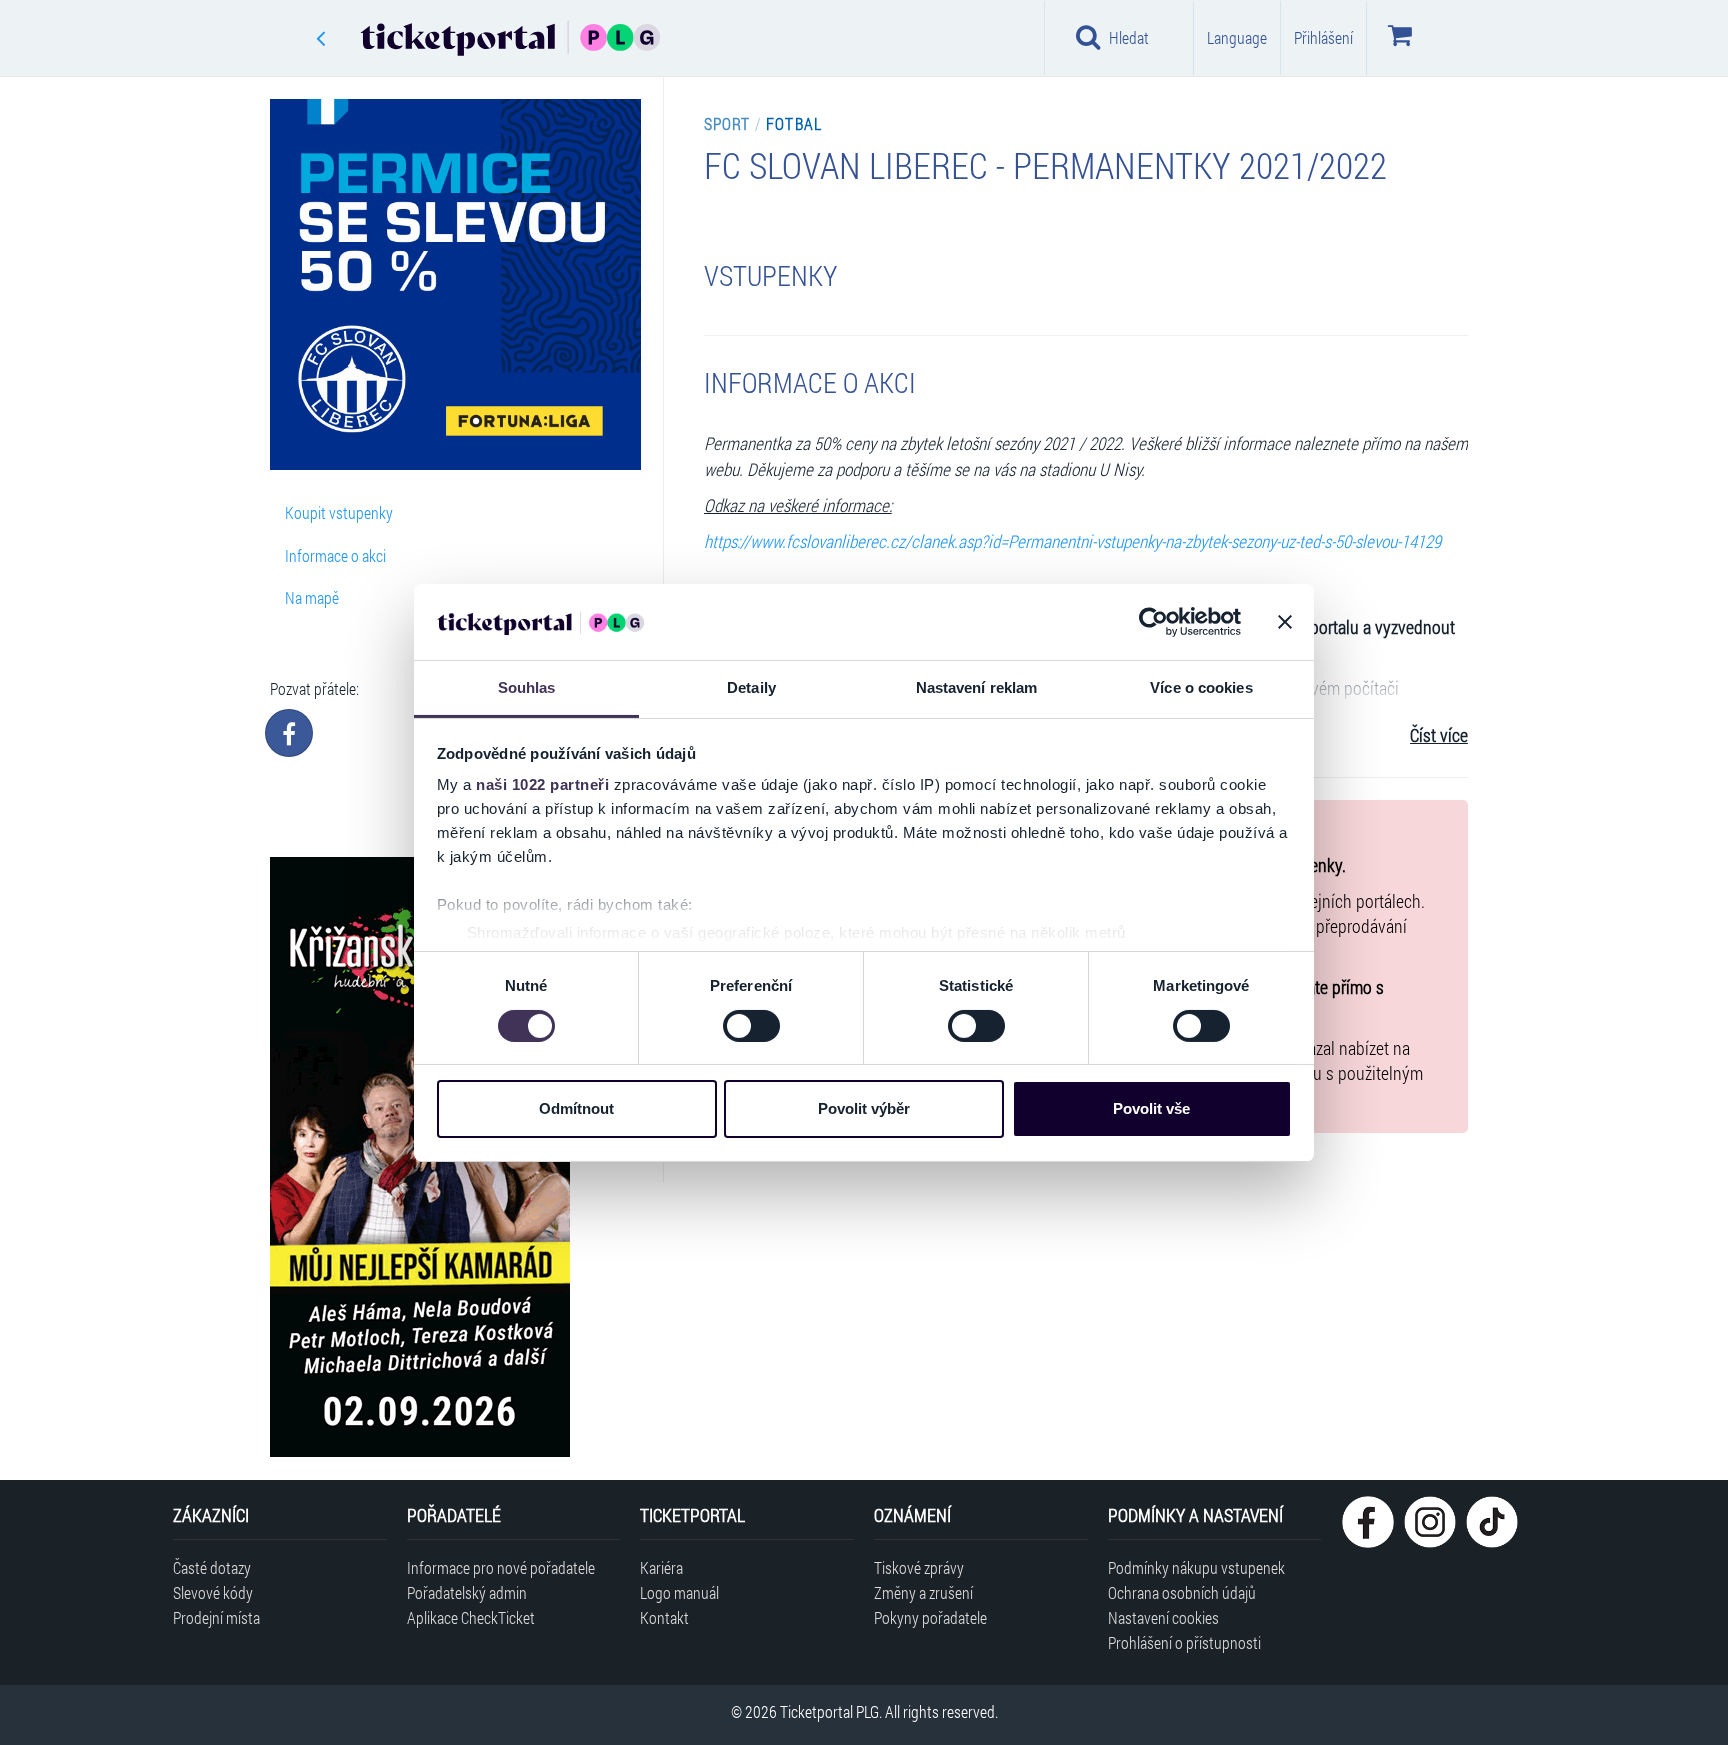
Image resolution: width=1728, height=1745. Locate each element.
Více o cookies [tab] (1201, 687)
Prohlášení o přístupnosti (1184, 1642)
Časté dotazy (212, 1567)
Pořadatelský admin (467, 1592)
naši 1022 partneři (542, 784)
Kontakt (664, 1617)
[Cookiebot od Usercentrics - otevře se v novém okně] (1153, 622)
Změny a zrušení (923, 1592)
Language (1237, 37)
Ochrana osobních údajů (1182, 1592)
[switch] (751, 1026)
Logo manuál (679, 1592)
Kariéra (661, 1567)
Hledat (1129, 37)
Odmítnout (576, 1108)
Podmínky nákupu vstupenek (1196, 1567)
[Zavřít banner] (1285, 622)
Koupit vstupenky (339, 512)
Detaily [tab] (751, 687)
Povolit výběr (864, 1108)
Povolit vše (1151, 1108)
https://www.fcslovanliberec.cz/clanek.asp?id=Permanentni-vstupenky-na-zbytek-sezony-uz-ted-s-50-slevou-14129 (1072, 541)
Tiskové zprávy (919, 1567)
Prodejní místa (216, 1617)
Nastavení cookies (1163, 1617)
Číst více (1439, 735)
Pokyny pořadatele (930, 1617)
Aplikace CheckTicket (471, 1617)
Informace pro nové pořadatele (501, 1567)
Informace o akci (335, 555)
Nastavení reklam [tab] (977, 687)
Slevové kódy (213, 1592)
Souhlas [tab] (527, 687)
